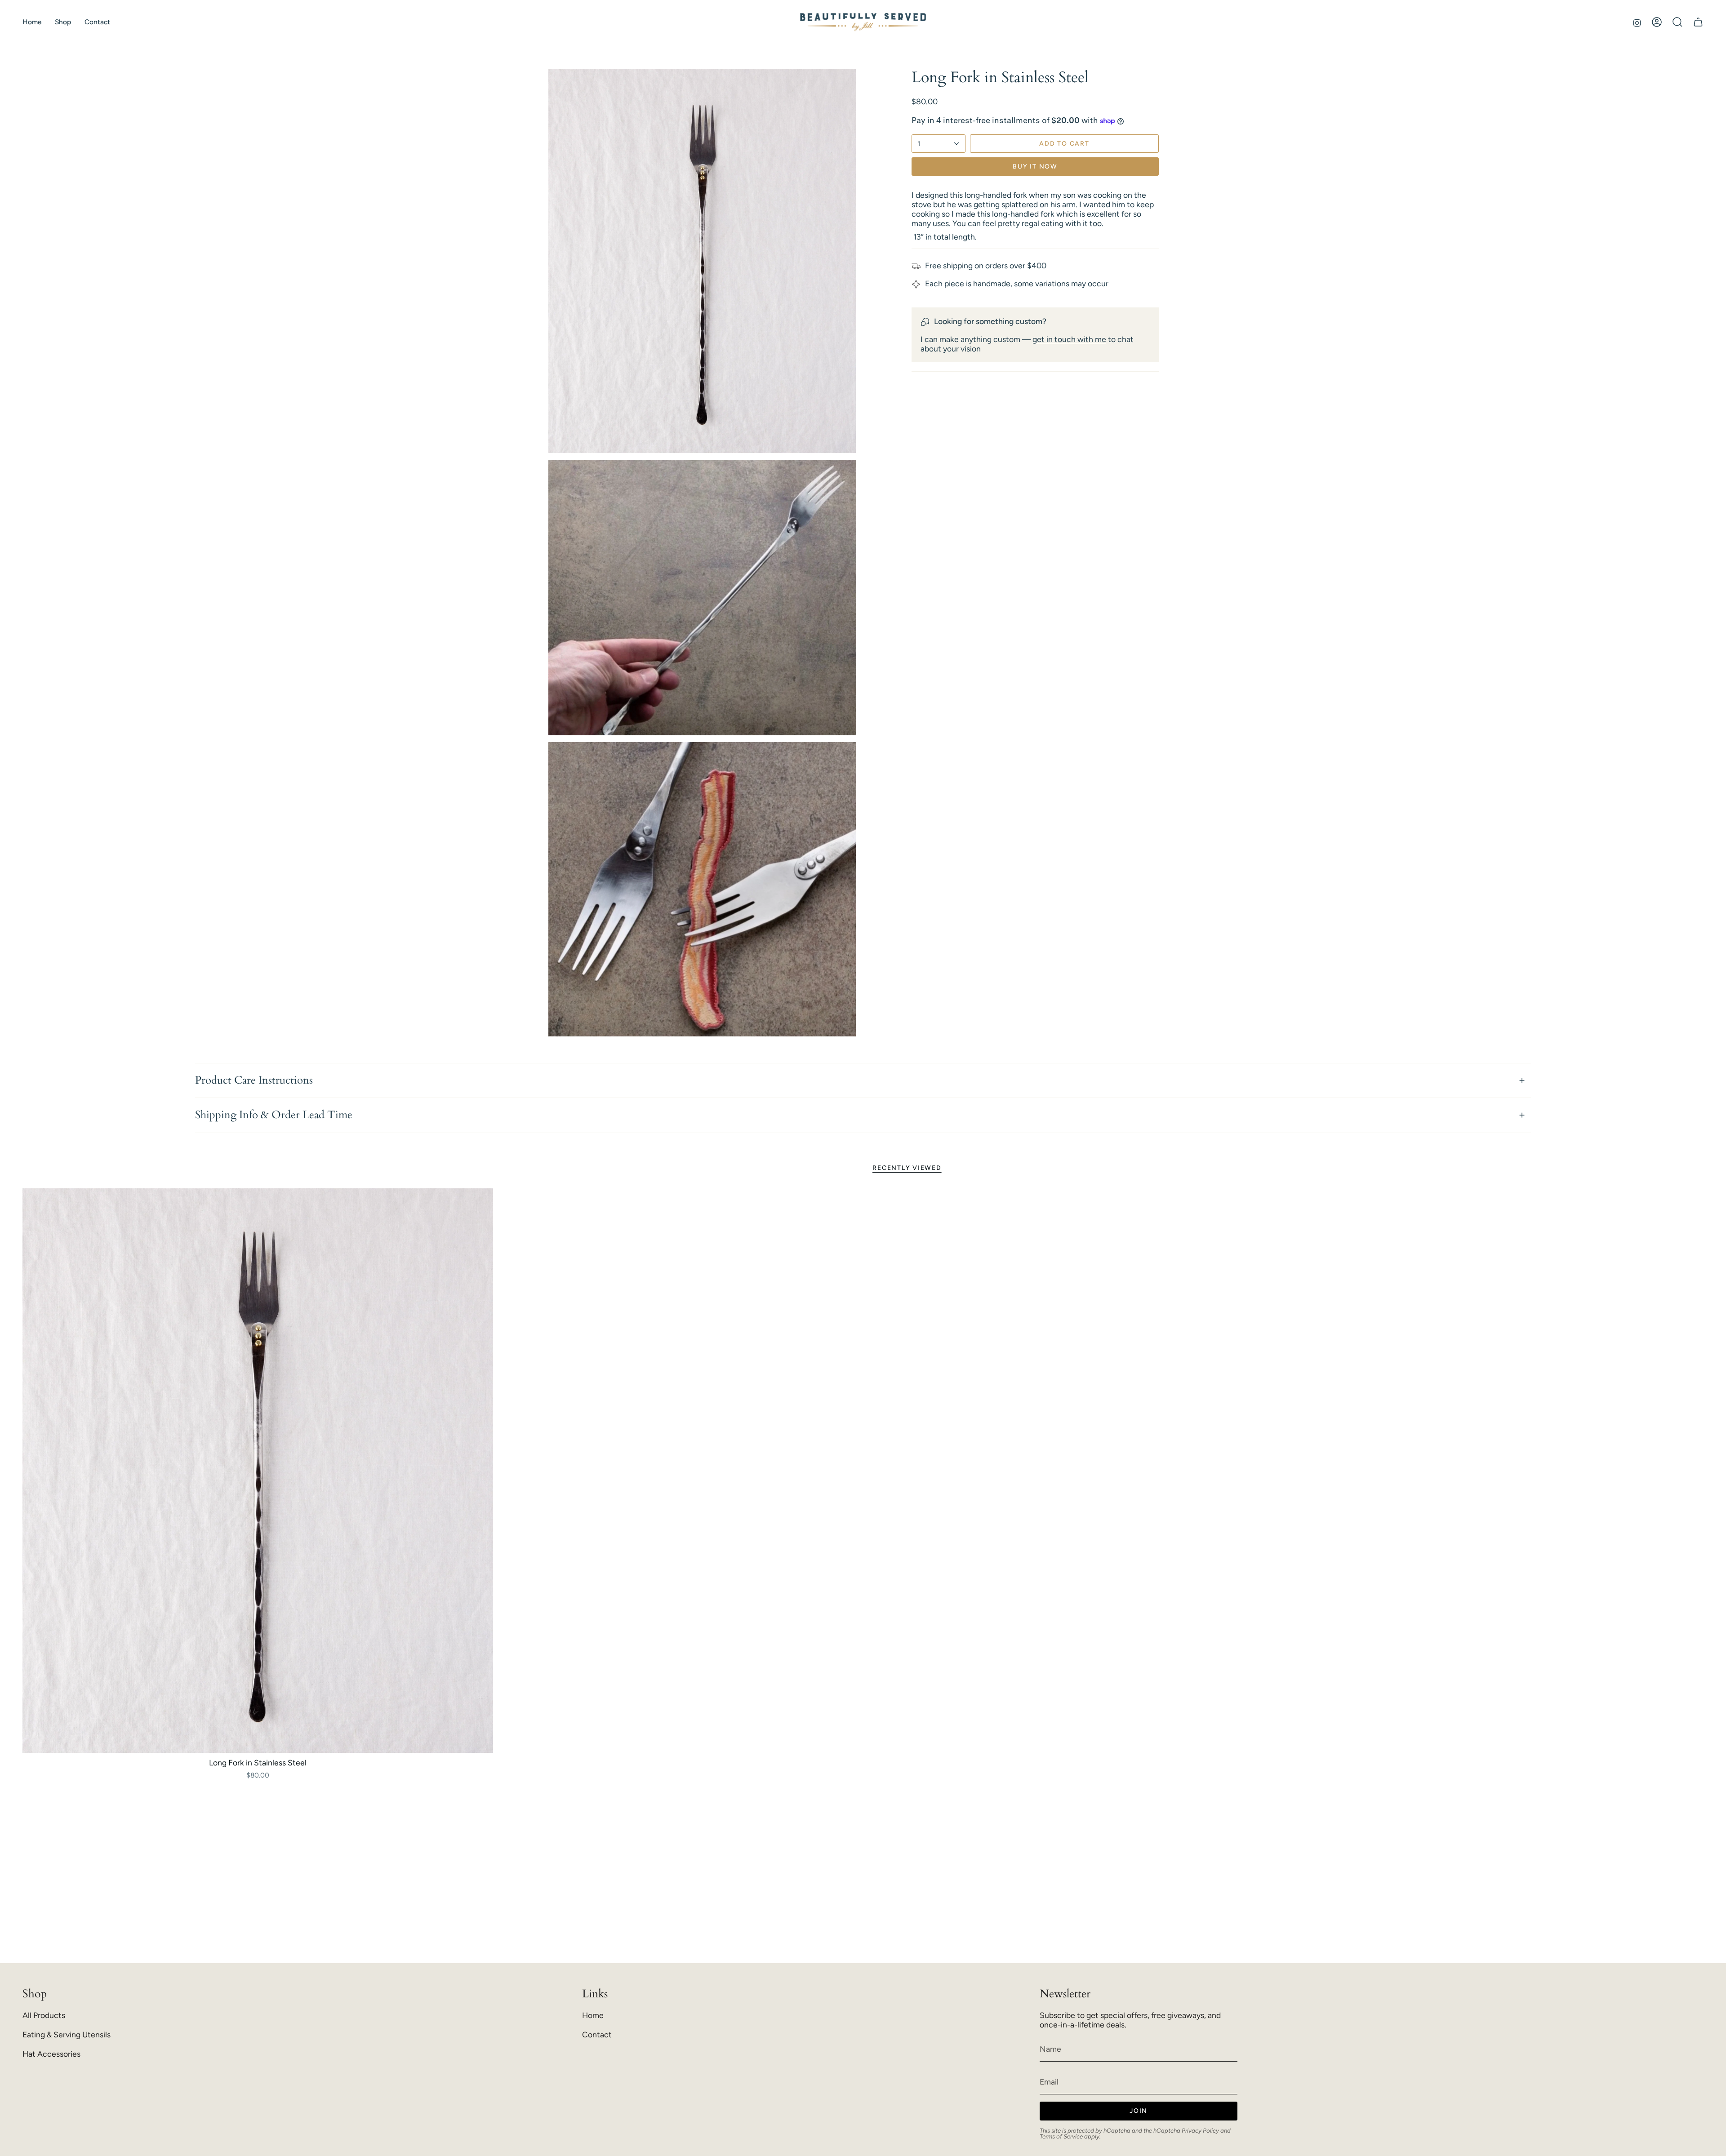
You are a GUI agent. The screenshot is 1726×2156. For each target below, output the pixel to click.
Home (593, 2015)
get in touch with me (1069, 339)
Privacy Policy (1200, 2130)
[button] (63, 22)
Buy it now (1035, 167)
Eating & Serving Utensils (67, 2034)
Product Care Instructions (254, 1080)
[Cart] (1698, 22)
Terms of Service (1061, 2136)
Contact (597, 2034)
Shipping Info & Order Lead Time (274, 1115)
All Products (44, 2015)
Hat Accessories (51, 2054)
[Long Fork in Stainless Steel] (258, 1471)
